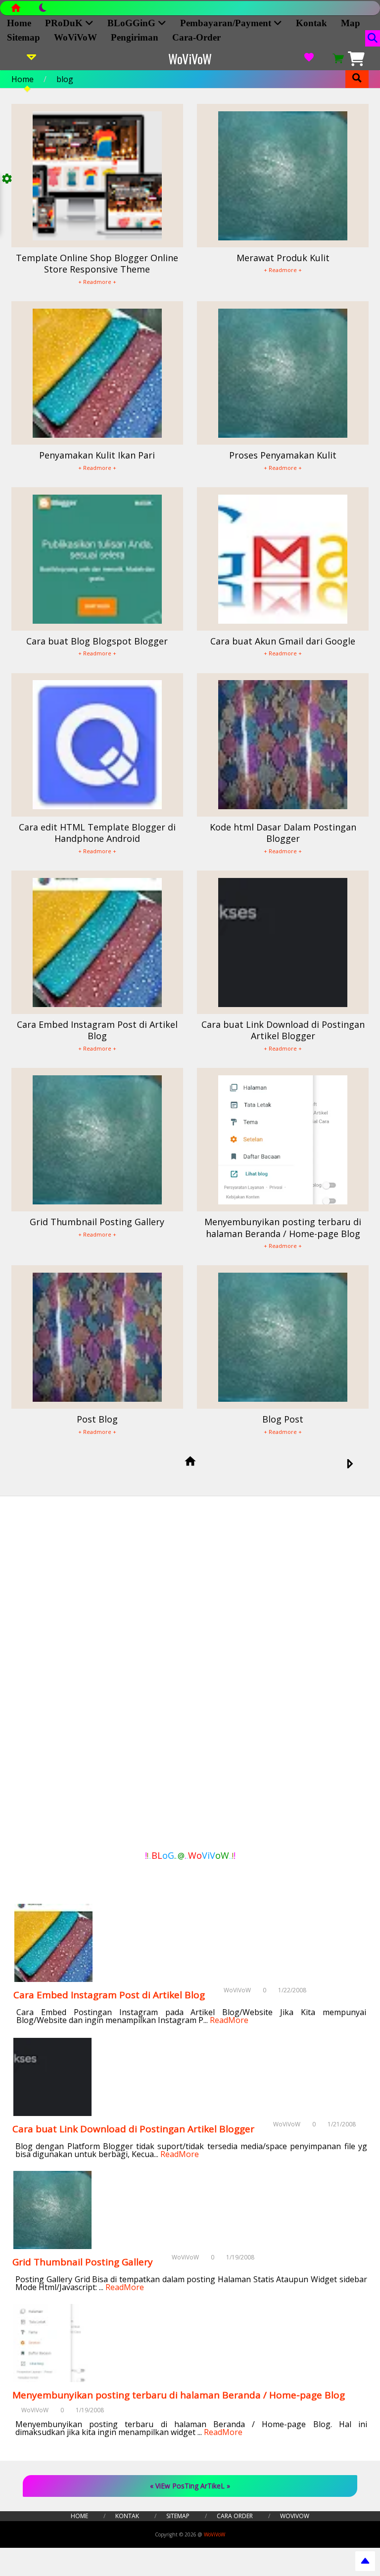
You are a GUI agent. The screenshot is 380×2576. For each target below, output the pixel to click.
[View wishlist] (309, 59)
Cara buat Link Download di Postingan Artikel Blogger (283, 1030)
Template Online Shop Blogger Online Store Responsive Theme (97, 263)
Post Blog (97, 1419)
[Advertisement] (59, 1677)
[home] (190, 1462)
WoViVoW (75, 37)
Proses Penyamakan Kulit (283, 455)
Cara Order (235, 2516)
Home (19, 23)
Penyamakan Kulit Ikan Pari (97, 455)
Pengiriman (135, 37)
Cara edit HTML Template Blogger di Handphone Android (97, 833)
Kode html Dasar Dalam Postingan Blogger (283, 833)
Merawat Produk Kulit (283, 258)
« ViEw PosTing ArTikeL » (190, 2486)
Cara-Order (196, 37)
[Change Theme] (38, 10)
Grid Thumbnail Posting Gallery (97, 1222)
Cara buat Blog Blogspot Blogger (97, 641)
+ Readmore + (97, 282)
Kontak (311, 23)
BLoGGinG (133, 23)
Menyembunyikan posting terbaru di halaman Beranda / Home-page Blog (283, 1227)
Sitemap (24, 37)
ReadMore (229, 2020)
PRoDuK (65, 23)
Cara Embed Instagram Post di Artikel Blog (97, 1030)
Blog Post (283, 1419)
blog (65, 79)
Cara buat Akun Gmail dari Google (283, 641)
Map (351, 23)
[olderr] (350, 1465)
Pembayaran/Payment (227, 23)
